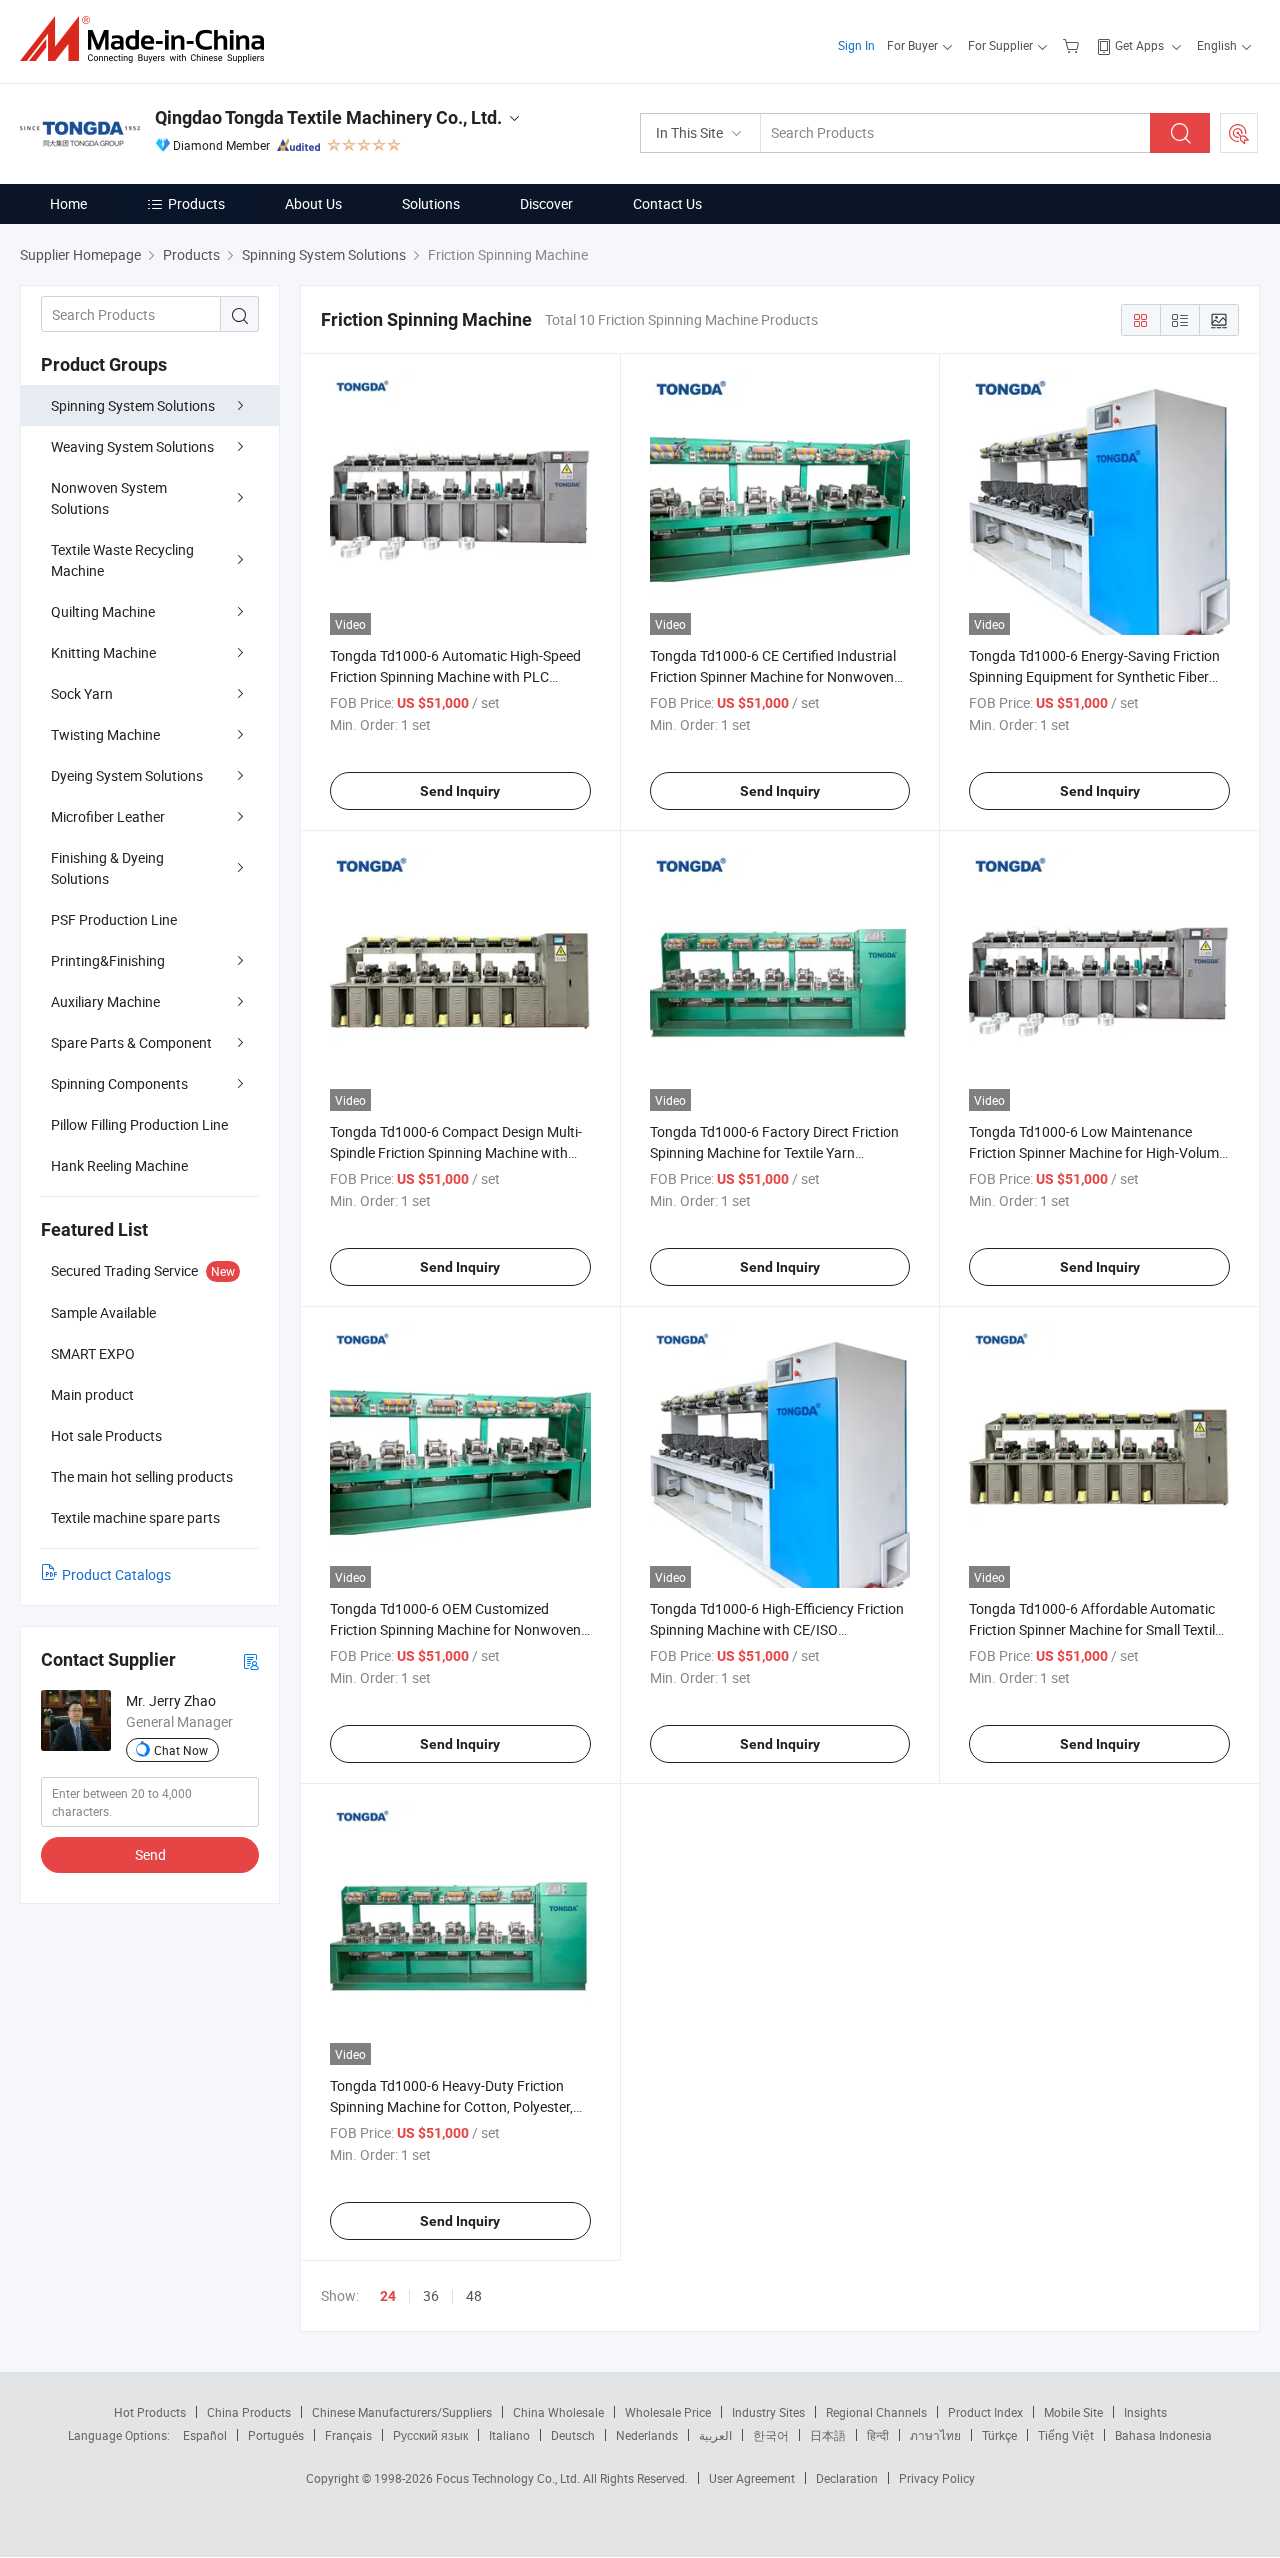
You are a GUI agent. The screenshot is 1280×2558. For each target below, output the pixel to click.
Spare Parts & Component (131, 1042)
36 (431, 2295)
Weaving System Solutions (132, 446)
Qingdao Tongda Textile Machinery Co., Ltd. (328, 117)
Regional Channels (876, 2412)
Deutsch (573, 2435)
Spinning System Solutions (133, 405)
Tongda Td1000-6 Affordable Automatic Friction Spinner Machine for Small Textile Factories (1095, 1629)
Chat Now (181, 1750)
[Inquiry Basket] (1073, 45)
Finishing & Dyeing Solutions (107, 868)
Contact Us (667, 203)
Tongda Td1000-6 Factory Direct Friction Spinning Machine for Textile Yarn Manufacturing (774, 1152)
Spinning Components (119, 1083)
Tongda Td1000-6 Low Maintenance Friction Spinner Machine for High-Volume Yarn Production (1097, 1152)
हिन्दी (878, 2435)
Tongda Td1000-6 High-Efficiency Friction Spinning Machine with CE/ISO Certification (777, 1629)
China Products (249, 2412)
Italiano (509, 2435)
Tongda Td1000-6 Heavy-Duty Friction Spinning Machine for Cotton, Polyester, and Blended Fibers (451, 2106)
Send (150, 1854)
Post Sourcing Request (1239, 133)
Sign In (856, 45)
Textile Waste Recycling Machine (122, 560)
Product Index (985, 2412)
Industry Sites (768, 2412)
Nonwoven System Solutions (109, 498)
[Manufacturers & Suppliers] (148, 39)
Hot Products (150, 2412)
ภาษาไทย (935, 2435)
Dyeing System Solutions (127, 775)
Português (276, 2435)
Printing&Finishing (108, 960)
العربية (715, 2435)
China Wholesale (558, 2412)
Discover (546, 203)
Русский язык (430, 2435)
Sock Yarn (82, 693)
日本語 (828, 2435)
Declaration (847, 2478)
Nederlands (647, 2435)
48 (474, 2295)
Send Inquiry (460, 791)
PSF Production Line (114, 919)
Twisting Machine (105, 734)
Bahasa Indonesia (1163, 2435)
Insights (1145, 2412)
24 (388, 2296)
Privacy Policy (937, 2478)
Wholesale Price (668, 2412)
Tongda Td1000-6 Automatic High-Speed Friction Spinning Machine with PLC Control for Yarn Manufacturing (455, 676)
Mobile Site (1073, 2412)
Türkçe (999, 2435)
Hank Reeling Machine (119, 1165)
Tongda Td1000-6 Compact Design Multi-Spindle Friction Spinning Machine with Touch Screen (456, 1152)
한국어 (771, 2435)
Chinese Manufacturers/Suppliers (402, 2412)
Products (196, 203)
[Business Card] (251, 1660)
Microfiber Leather (108, 816)
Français (348, 2435)
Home (68, 203)
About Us (313, 203)
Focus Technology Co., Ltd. (509, 2478)
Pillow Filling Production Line (139, 1124)
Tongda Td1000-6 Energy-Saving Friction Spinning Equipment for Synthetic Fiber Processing (1094, 676)
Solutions (431, 203)
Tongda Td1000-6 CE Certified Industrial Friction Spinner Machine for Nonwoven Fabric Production (773, 676)
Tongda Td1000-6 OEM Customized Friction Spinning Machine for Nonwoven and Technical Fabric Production (455, 1629)
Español (205, 2435)
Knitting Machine (103, 652)
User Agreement (752, 2478)
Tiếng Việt (1066, 2435)
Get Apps (1139, 45)
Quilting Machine (103, 611)
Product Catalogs (116, 1574)
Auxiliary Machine (105, 1001)
